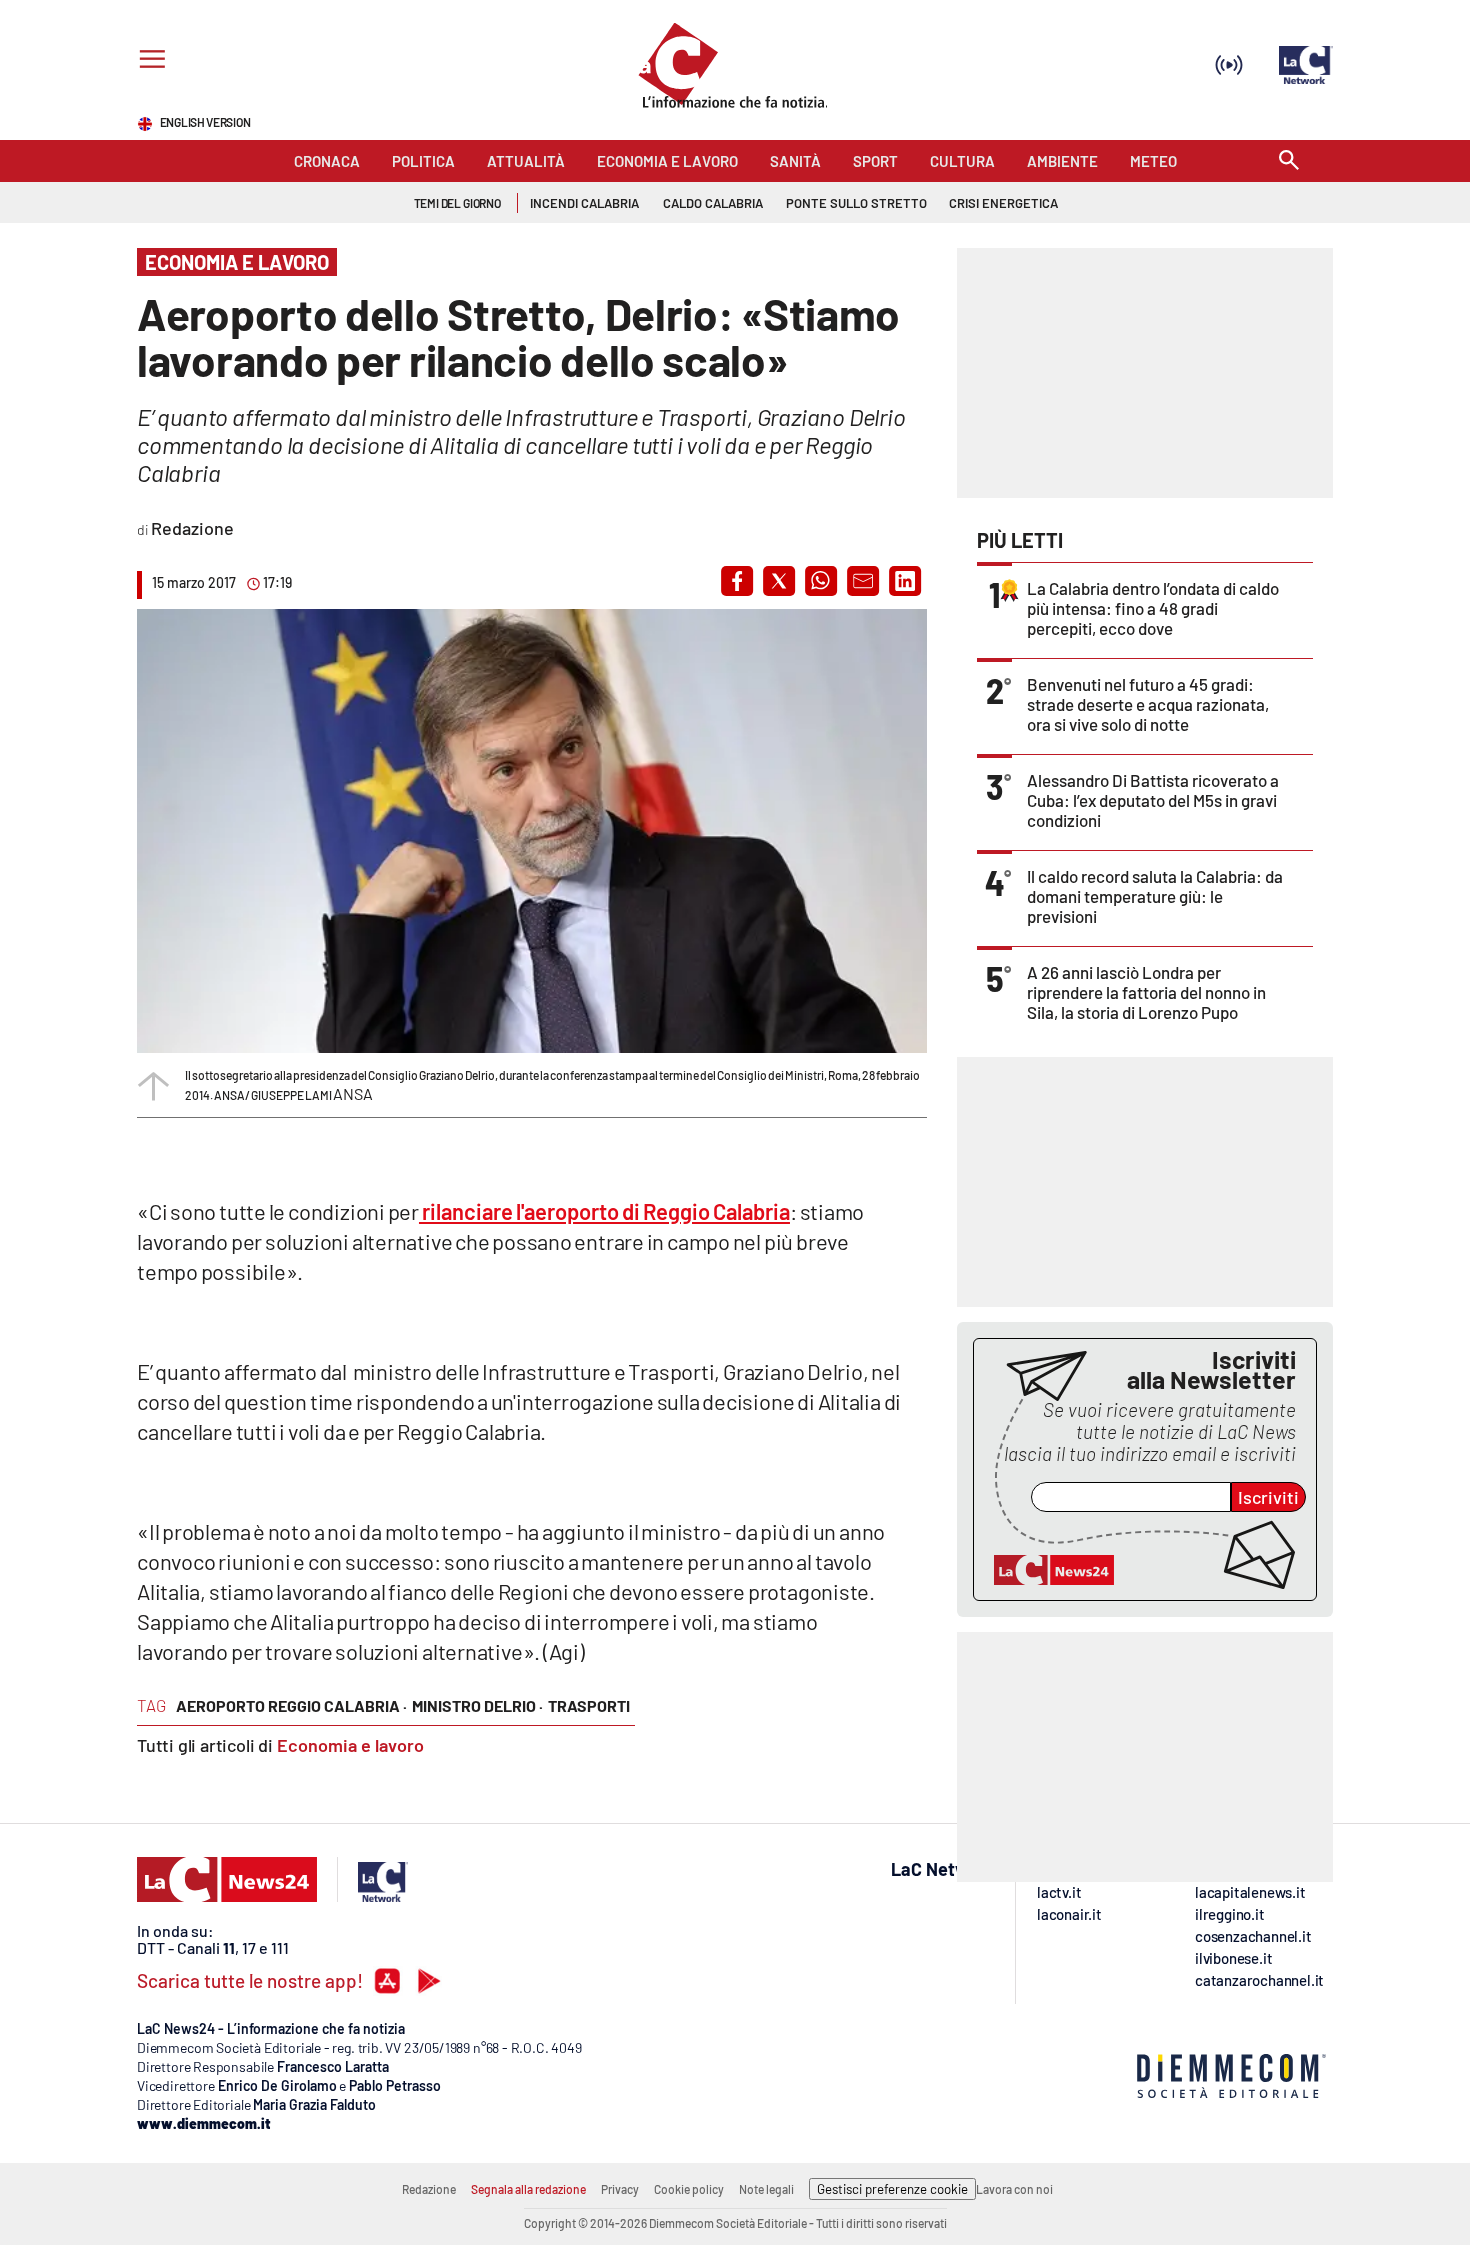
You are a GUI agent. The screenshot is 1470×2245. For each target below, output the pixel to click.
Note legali (766, 2189)
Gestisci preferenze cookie (892, 2189)
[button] (737, 581)
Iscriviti (1268, 1497)
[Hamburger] (148, 61)
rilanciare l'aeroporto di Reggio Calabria (604, 1211)
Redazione (429, 2189)
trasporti (589, 1705)
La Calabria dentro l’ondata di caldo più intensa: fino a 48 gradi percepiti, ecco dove (1153, 608)
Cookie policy (689, 2189)
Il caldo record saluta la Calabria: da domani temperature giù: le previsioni (1155, 896)
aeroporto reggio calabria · (291, 1705)
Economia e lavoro (350, 1745)
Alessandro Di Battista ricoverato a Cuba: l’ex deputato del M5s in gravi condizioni (1153, 800)
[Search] (1289, 161)
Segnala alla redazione (528, 2189)
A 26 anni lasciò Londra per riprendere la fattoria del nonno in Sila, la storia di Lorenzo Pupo (1146, 992)
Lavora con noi (1014, 2189)
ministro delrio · (477, 1705)
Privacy (620, 2189)
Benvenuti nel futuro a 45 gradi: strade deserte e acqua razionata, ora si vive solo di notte (1148, 704)
